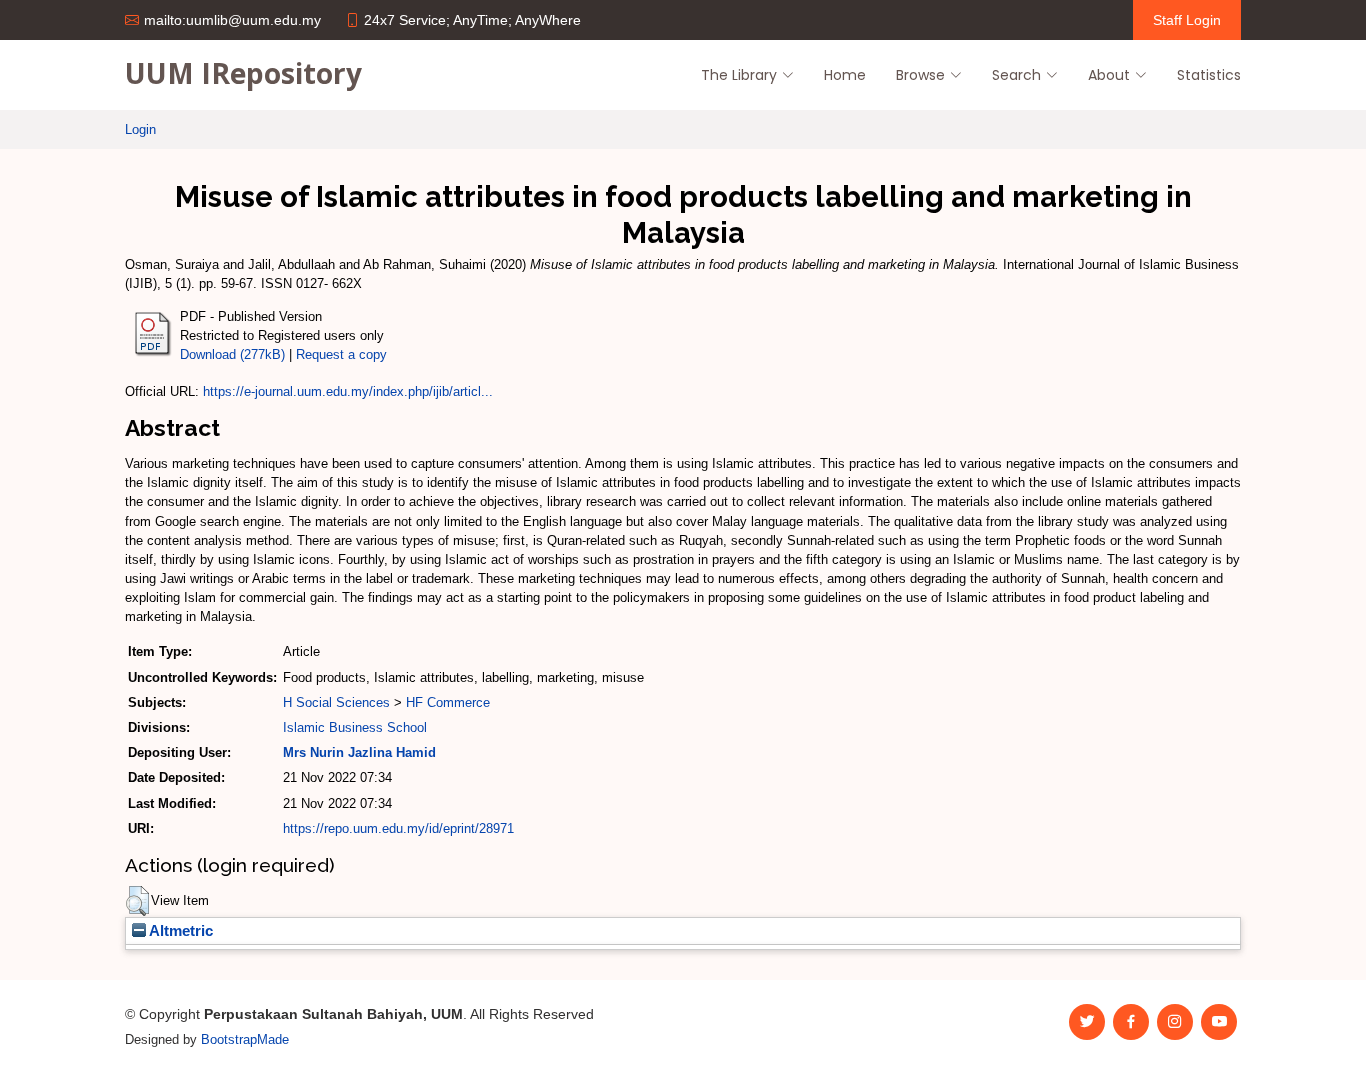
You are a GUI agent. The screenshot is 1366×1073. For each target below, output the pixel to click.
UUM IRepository (243, 73)
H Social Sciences (336, 702)
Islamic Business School (355, 727)
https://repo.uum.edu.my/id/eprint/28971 (398, 828)
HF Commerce (448, 702)
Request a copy (341, 354)
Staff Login (1187, 20)
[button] (137, 901)
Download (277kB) (232, 354)
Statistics (1209, 75)
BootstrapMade (245, 1039)
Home (845, 75)
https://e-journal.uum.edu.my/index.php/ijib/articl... (348, 391)
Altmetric (179, 931)
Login (140, 129)
